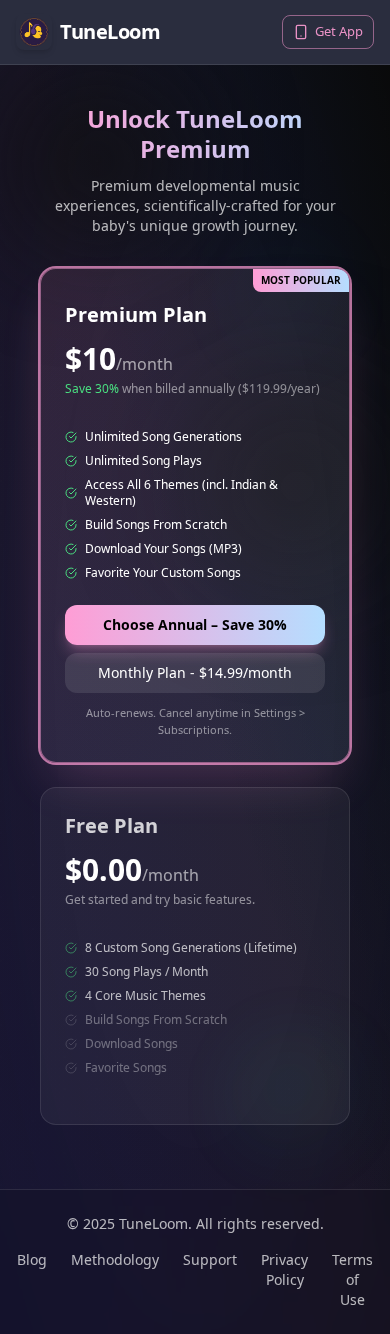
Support (210, 1259)
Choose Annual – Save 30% (195, 624)
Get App (339, 31)
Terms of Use (352, 1279)
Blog (32, 1259)
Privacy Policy (284, 1269)
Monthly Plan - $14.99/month (195, 672)
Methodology (115, 1259)
